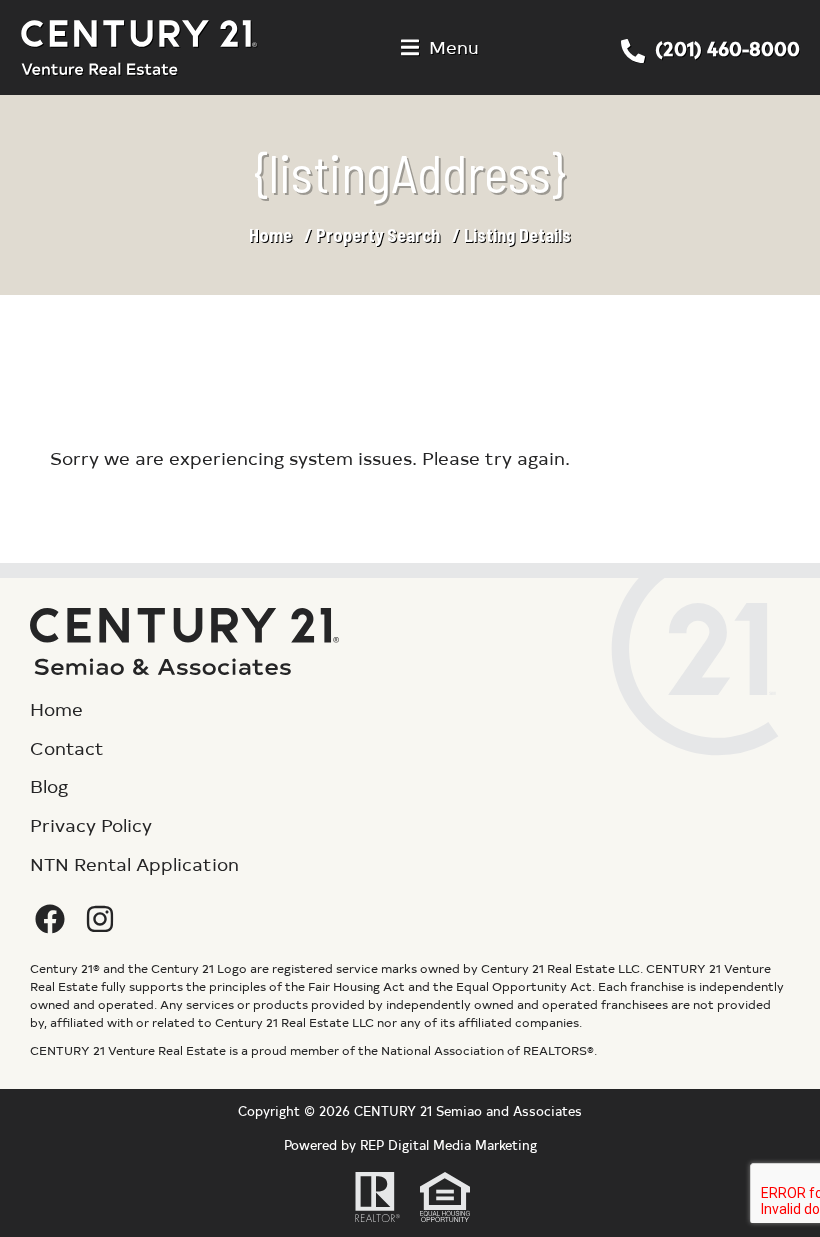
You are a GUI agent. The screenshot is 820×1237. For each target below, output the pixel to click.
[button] (440, 47)
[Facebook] (50, 919)
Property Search (378, 235)
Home (270, 235)
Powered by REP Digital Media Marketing (410, 1144)
